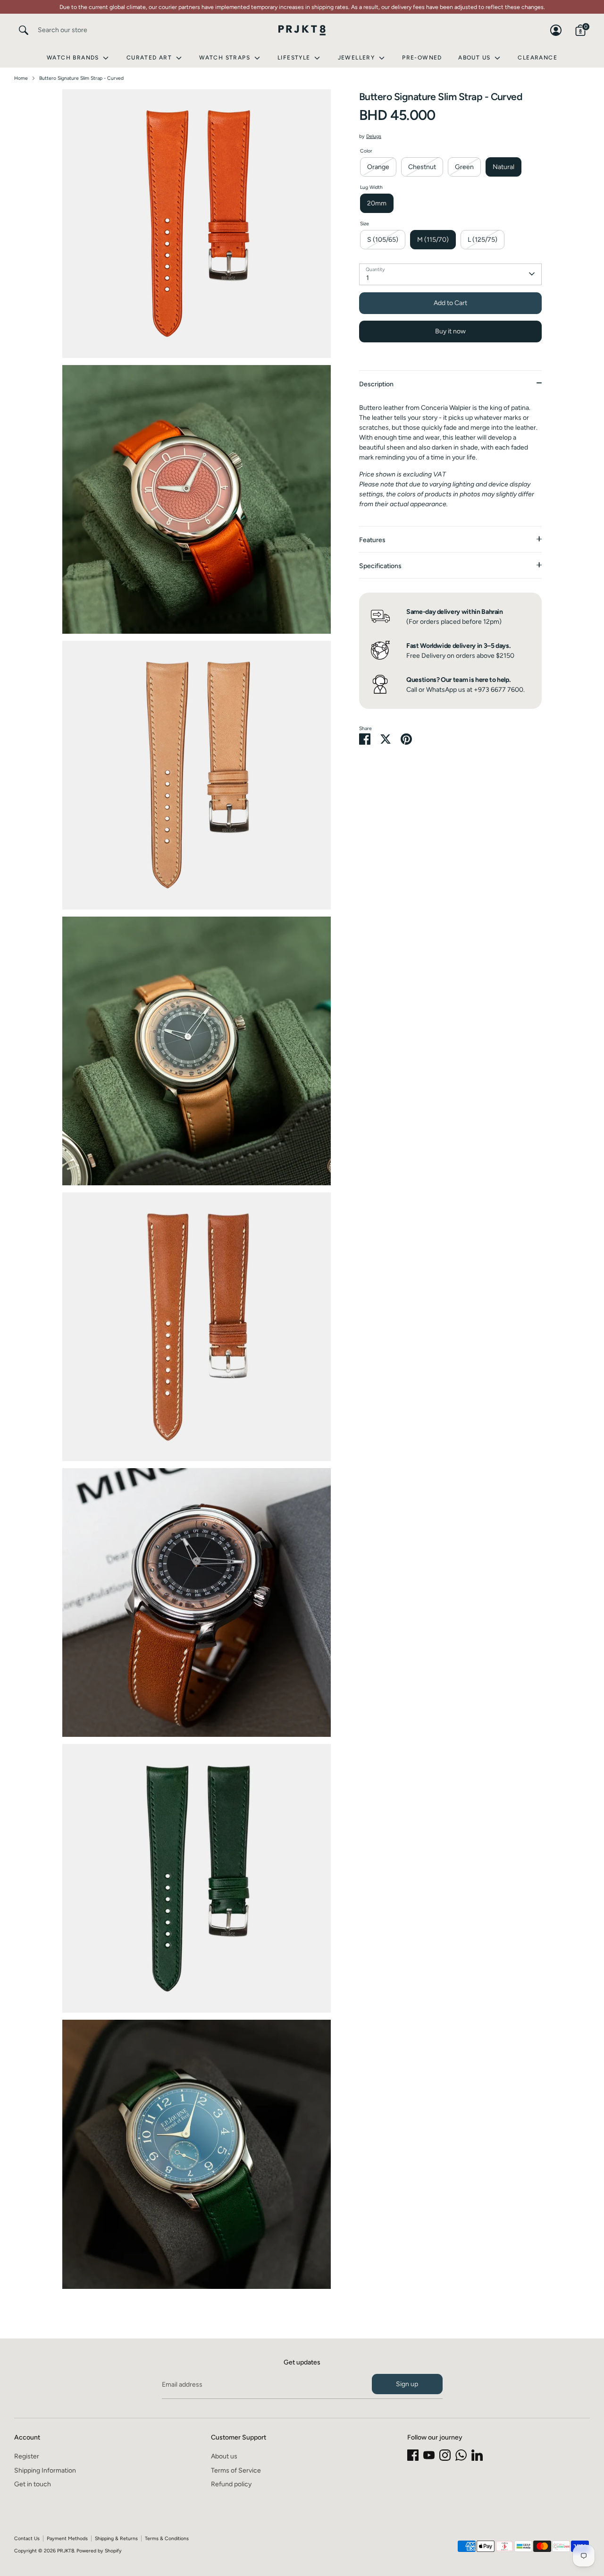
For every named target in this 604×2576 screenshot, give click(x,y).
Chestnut (422, 166)
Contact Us (27, 2538)
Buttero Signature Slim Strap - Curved (81, 78)
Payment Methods (67, 2538)
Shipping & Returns (116, 2538)
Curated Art (150, 58)
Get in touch (33, 2484)
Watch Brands (74, 58)
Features (372, 540)
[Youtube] (429, 2455)
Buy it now (450, 331)
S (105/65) (383, 239)
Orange (378, 166)
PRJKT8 (66, 2551)
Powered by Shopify (99, 2551)
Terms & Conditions (167, 2538)
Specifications (380, 565)
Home (21, 78)
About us (224, 2456)
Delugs (374, 136)
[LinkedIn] (477, 2455)
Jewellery (357, 58)
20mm (377, 203)
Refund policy (231, 2484)
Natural (503, 166)
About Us (475, 58)
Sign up (407, 2384)
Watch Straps (226, 58)
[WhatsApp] (461, 2455)
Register (27, 2456)
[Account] (556, 30)
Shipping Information (45, 2470)
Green (464, 166)
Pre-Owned (422, 58)
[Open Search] (24, 30)
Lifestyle (295, 58)
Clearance (537, 58)
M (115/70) (433, 239)
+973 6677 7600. (499, 689)
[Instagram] (445, 2455)
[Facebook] (413, 2455)
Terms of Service (236, 2470)
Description (376, 384)
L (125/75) (482, 239)
